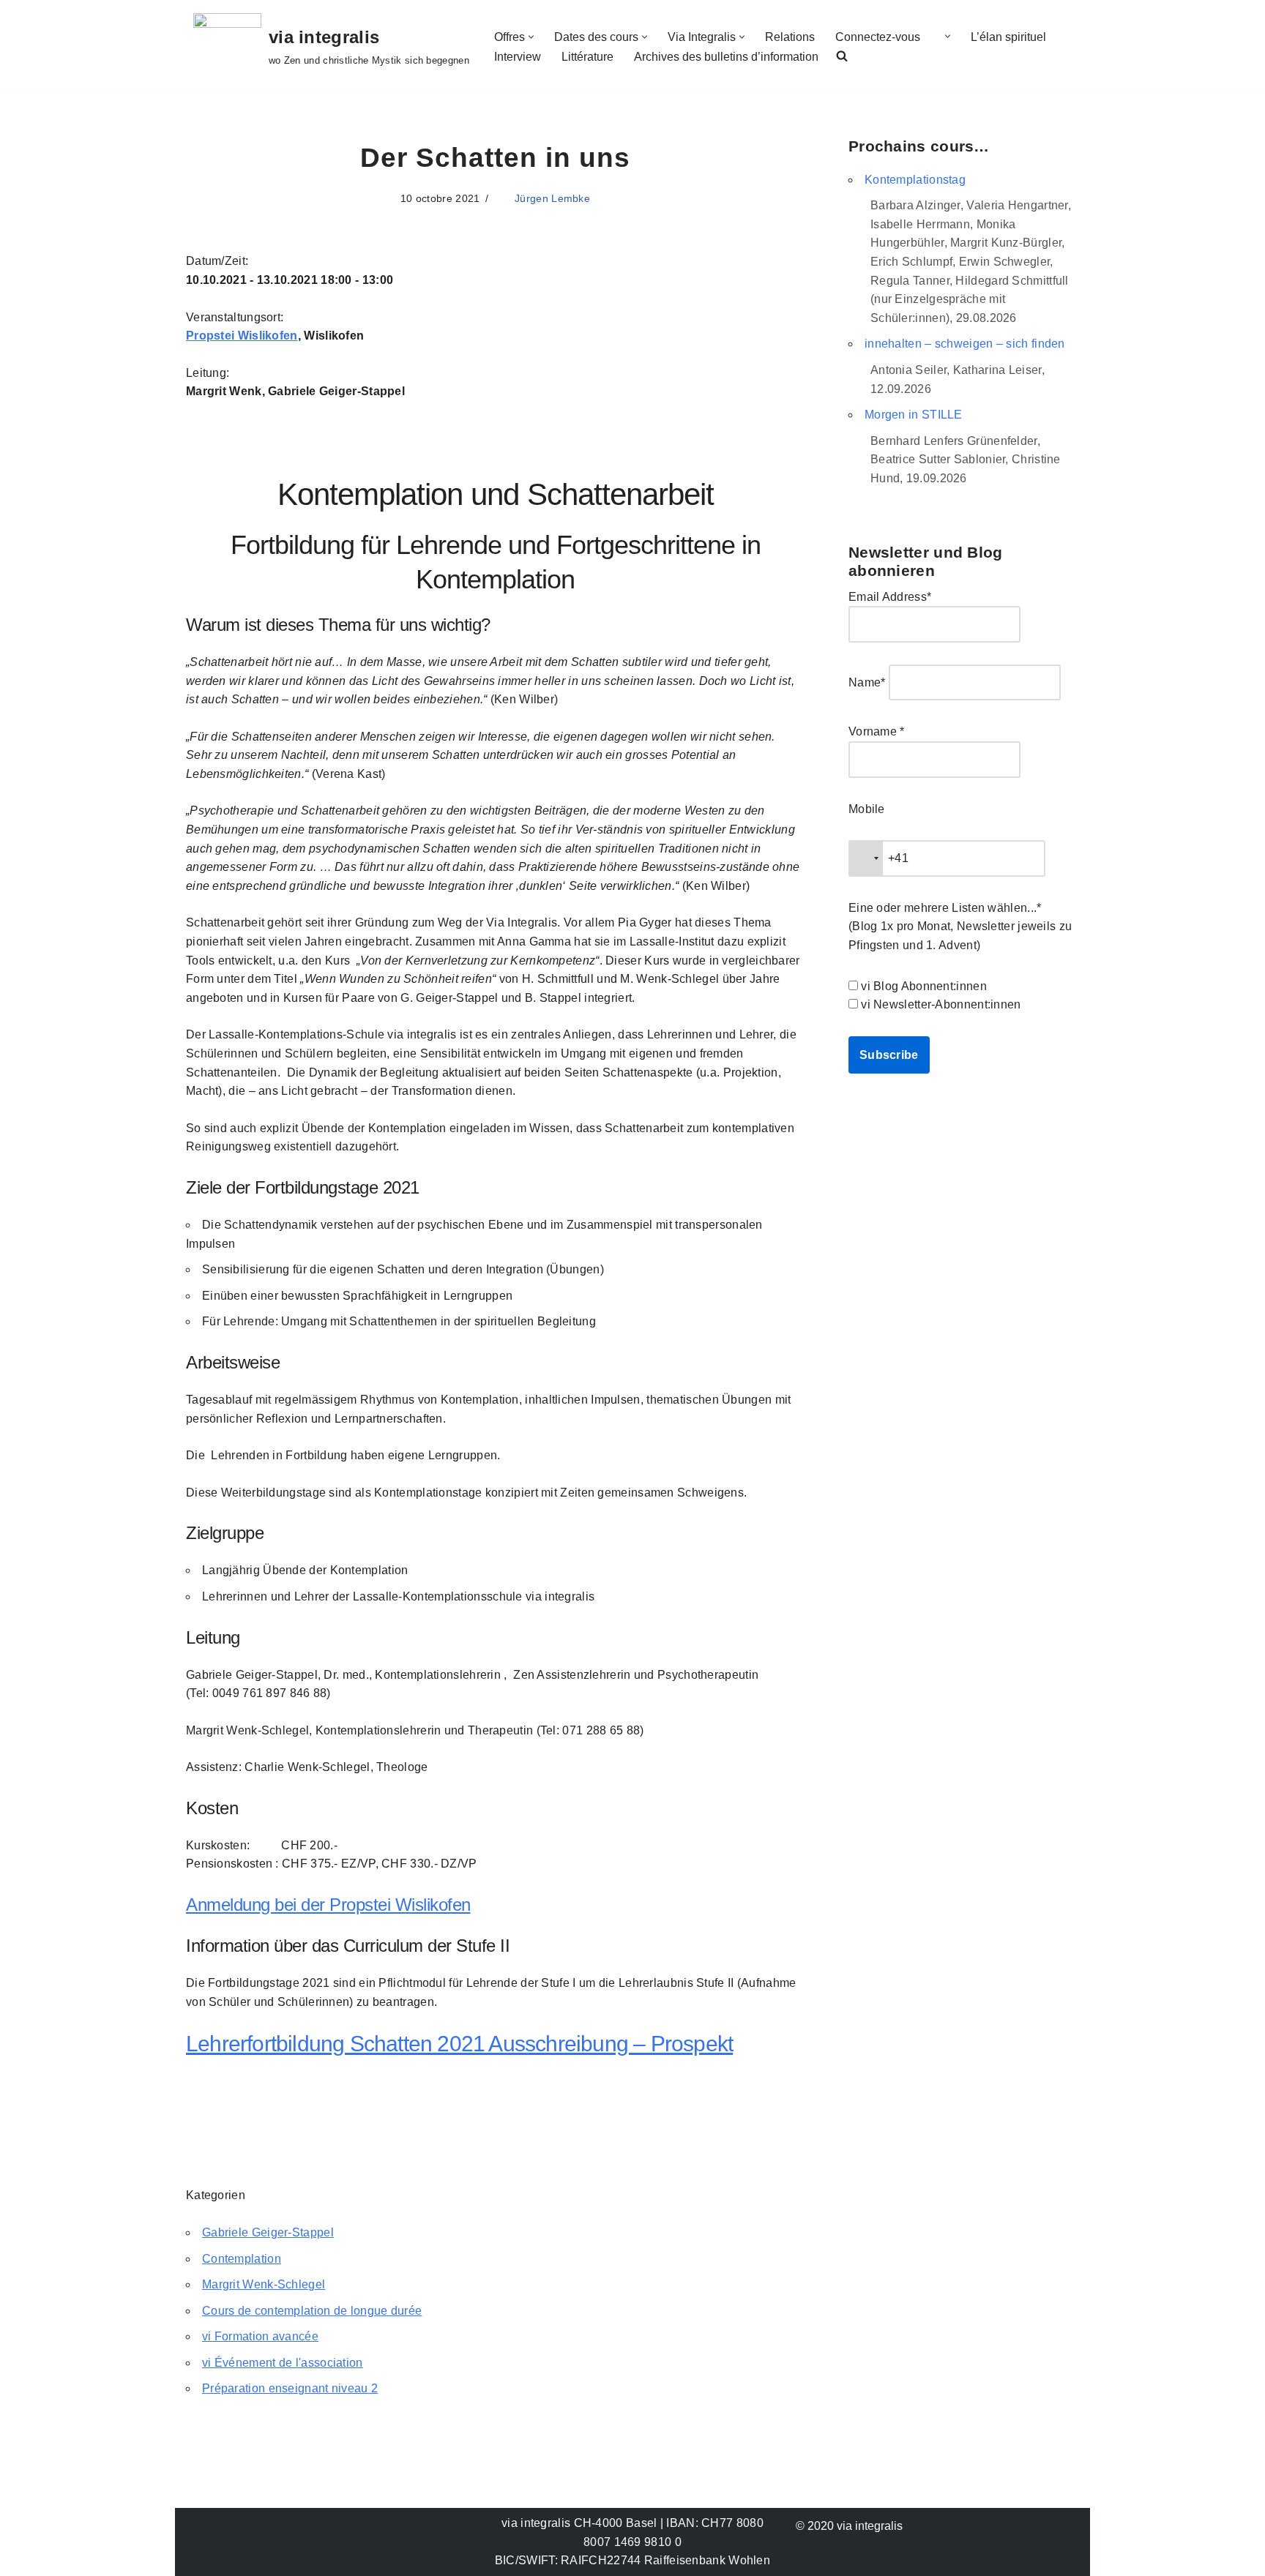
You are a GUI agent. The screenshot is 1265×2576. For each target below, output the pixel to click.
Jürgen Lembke (552, 198)
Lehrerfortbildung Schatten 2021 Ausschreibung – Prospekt (459, 2044)
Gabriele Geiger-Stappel (268, 2232)
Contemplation (242, 2259)
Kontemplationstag (915, 180)
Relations (790, 37)
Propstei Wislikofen (242, 336)
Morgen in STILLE (914, 415)
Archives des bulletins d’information (726, 57)
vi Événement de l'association (283, 2363)
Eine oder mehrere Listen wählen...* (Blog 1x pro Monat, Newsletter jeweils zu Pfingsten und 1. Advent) (960, 926)
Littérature (587, 57)
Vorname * (877, 731)
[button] (531, 37)
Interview (518, 57)
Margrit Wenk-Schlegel (264, 2284)
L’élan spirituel (1008, 37)
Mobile (867, 809)
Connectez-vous (878, 37)
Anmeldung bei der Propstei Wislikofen (328, 1905)
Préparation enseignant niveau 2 (290, 2388)
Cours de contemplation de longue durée (312, 2311)
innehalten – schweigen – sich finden (965, 344)
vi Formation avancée (260, 2336)
